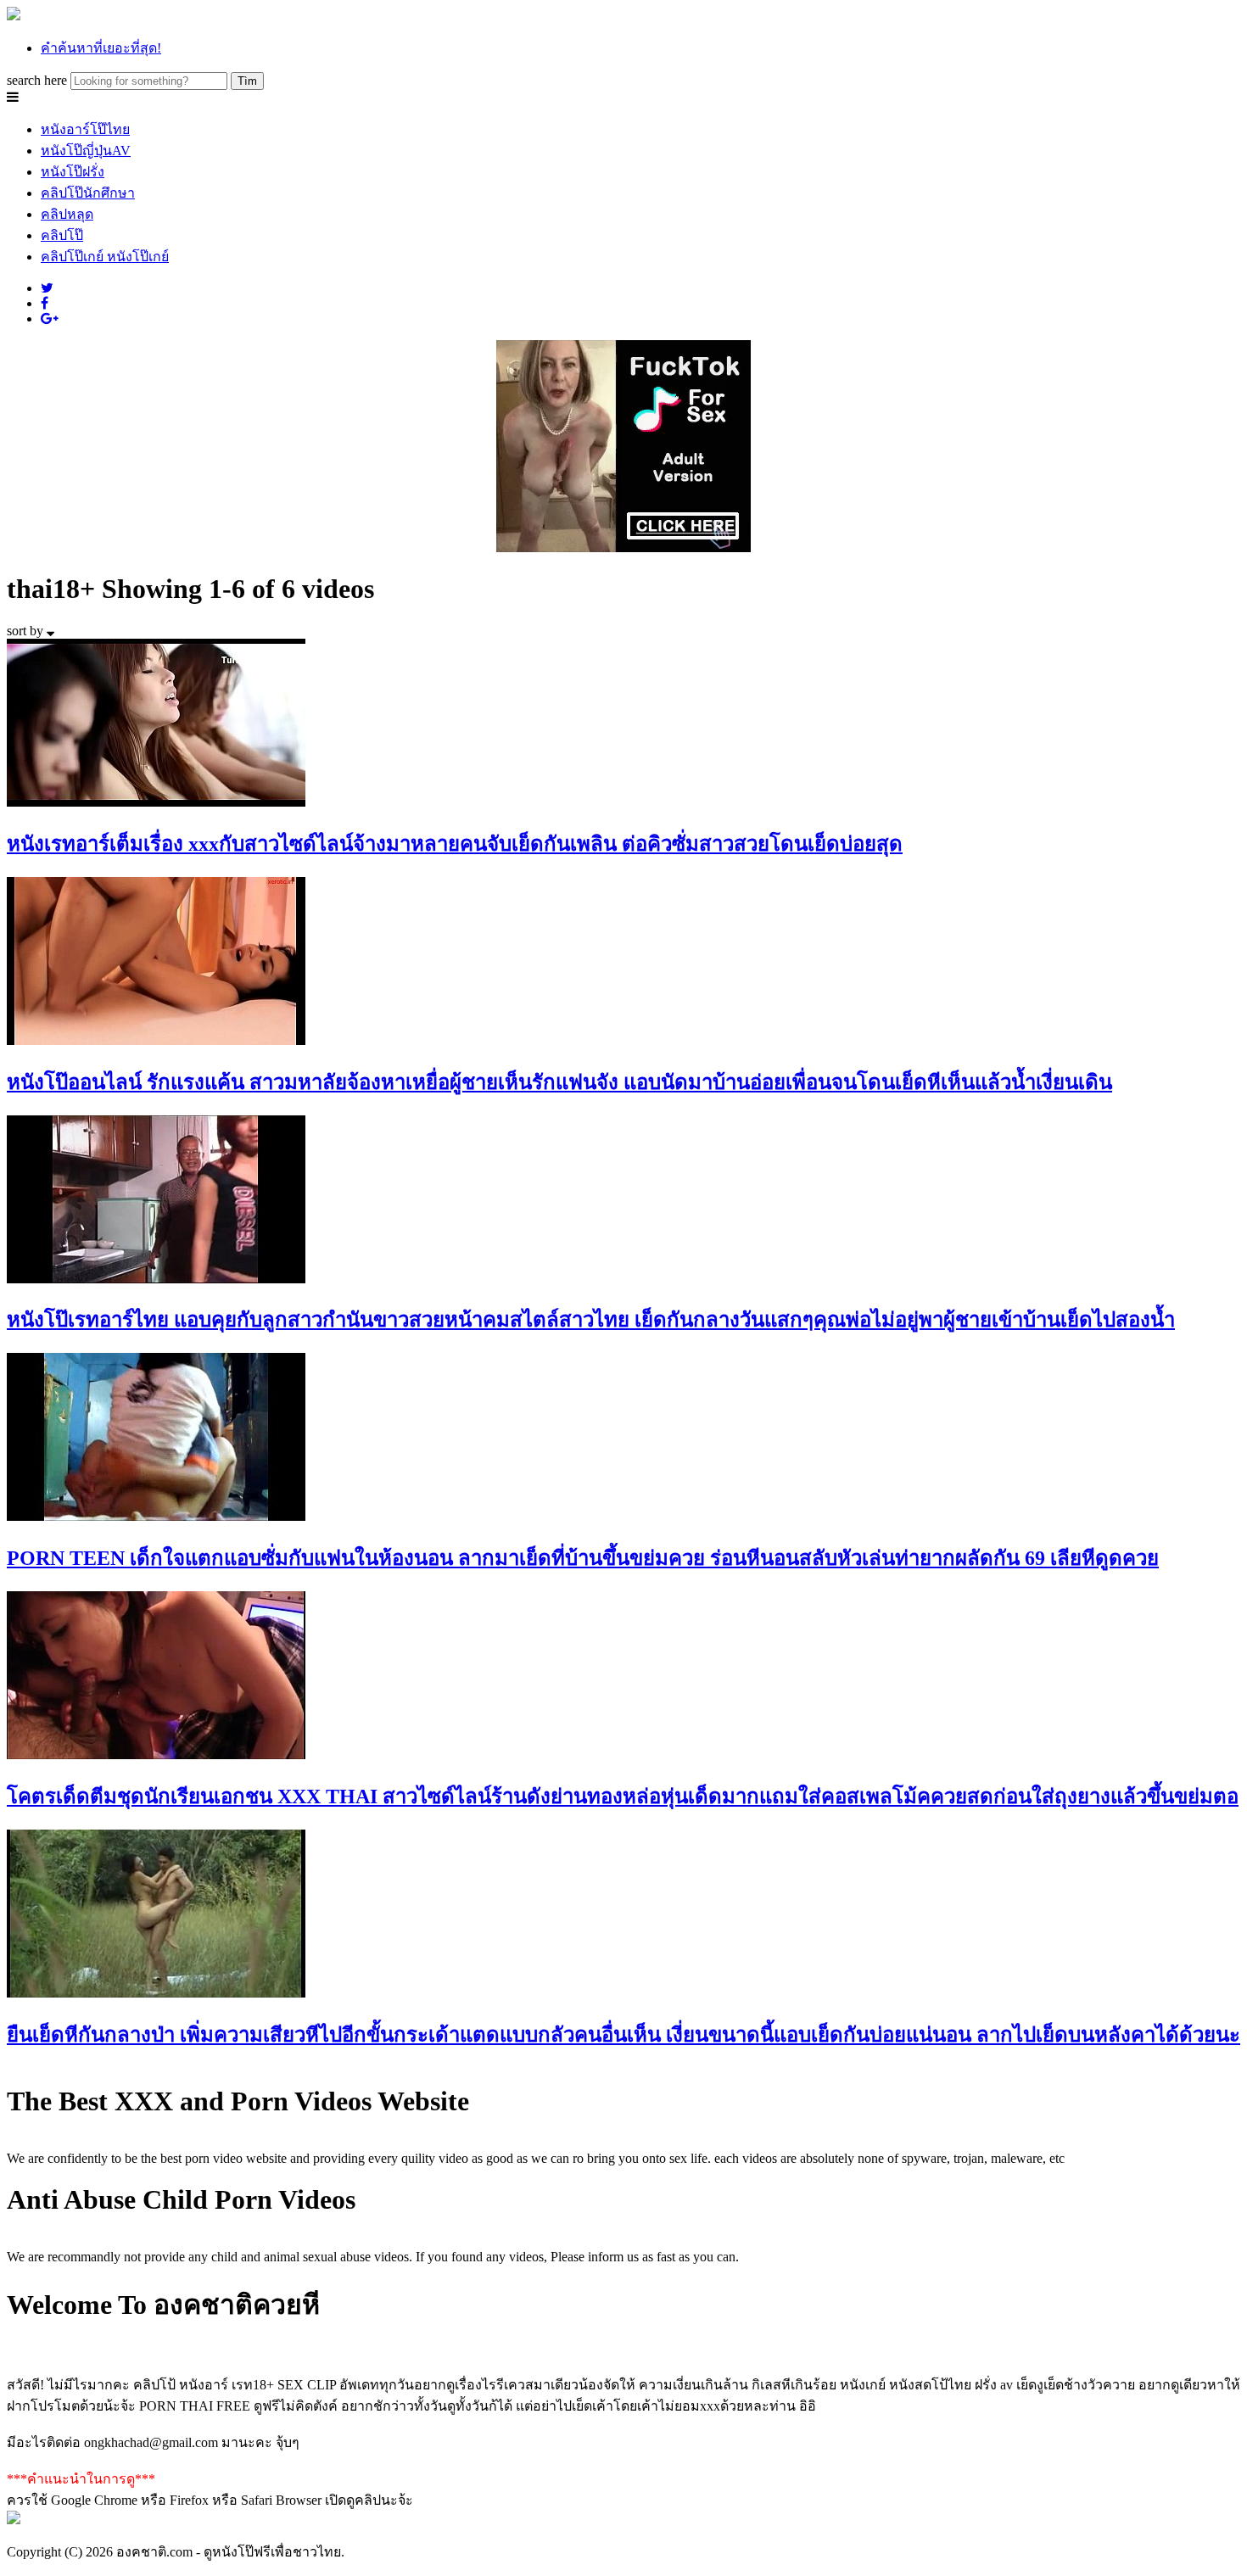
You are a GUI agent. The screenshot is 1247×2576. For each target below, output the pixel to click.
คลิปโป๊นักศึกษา (88, 193)
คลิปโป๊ (62, 235)
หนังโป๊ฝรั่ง (73, 172)
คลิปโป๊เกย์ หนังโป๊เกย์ (105, 257)
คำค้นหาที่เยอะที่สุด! (101, 48)
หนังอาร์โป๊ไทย (85, 129)
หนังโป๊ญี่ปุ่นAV (86, 151)
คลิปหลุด (67, 214)
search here (37, 80)
